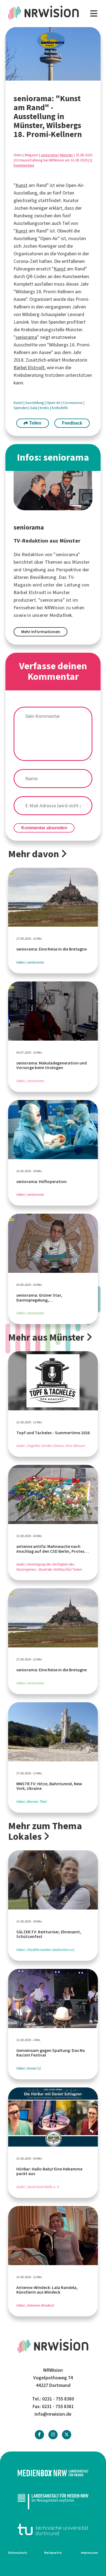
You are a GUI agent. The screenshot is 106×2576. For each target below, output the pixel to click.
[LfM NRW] (53, 2501)
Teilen (35, 423)
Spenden (21, 408)
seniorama (49, 155)
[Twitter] (67, 2435)
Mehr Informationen (41, 632)
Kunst (21, 185)
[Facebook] (39, 2435)
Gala (34, 408)
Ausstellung (35, 403)
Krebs (45, 408)
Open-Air (54, 403)
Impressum (89, 2553)
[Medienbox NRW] (53, 2473)
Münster (67, 155)
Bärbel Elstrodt (29, 368)
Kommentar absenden (44, 828)
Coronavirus (73, 403)
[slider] (41, 76)
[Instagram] (53, 2435)
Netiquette (53, 2553)
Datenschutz (18, 2553)
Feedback (72, 423)
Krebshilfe (60, 408)
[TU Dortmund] (53, 2529)
